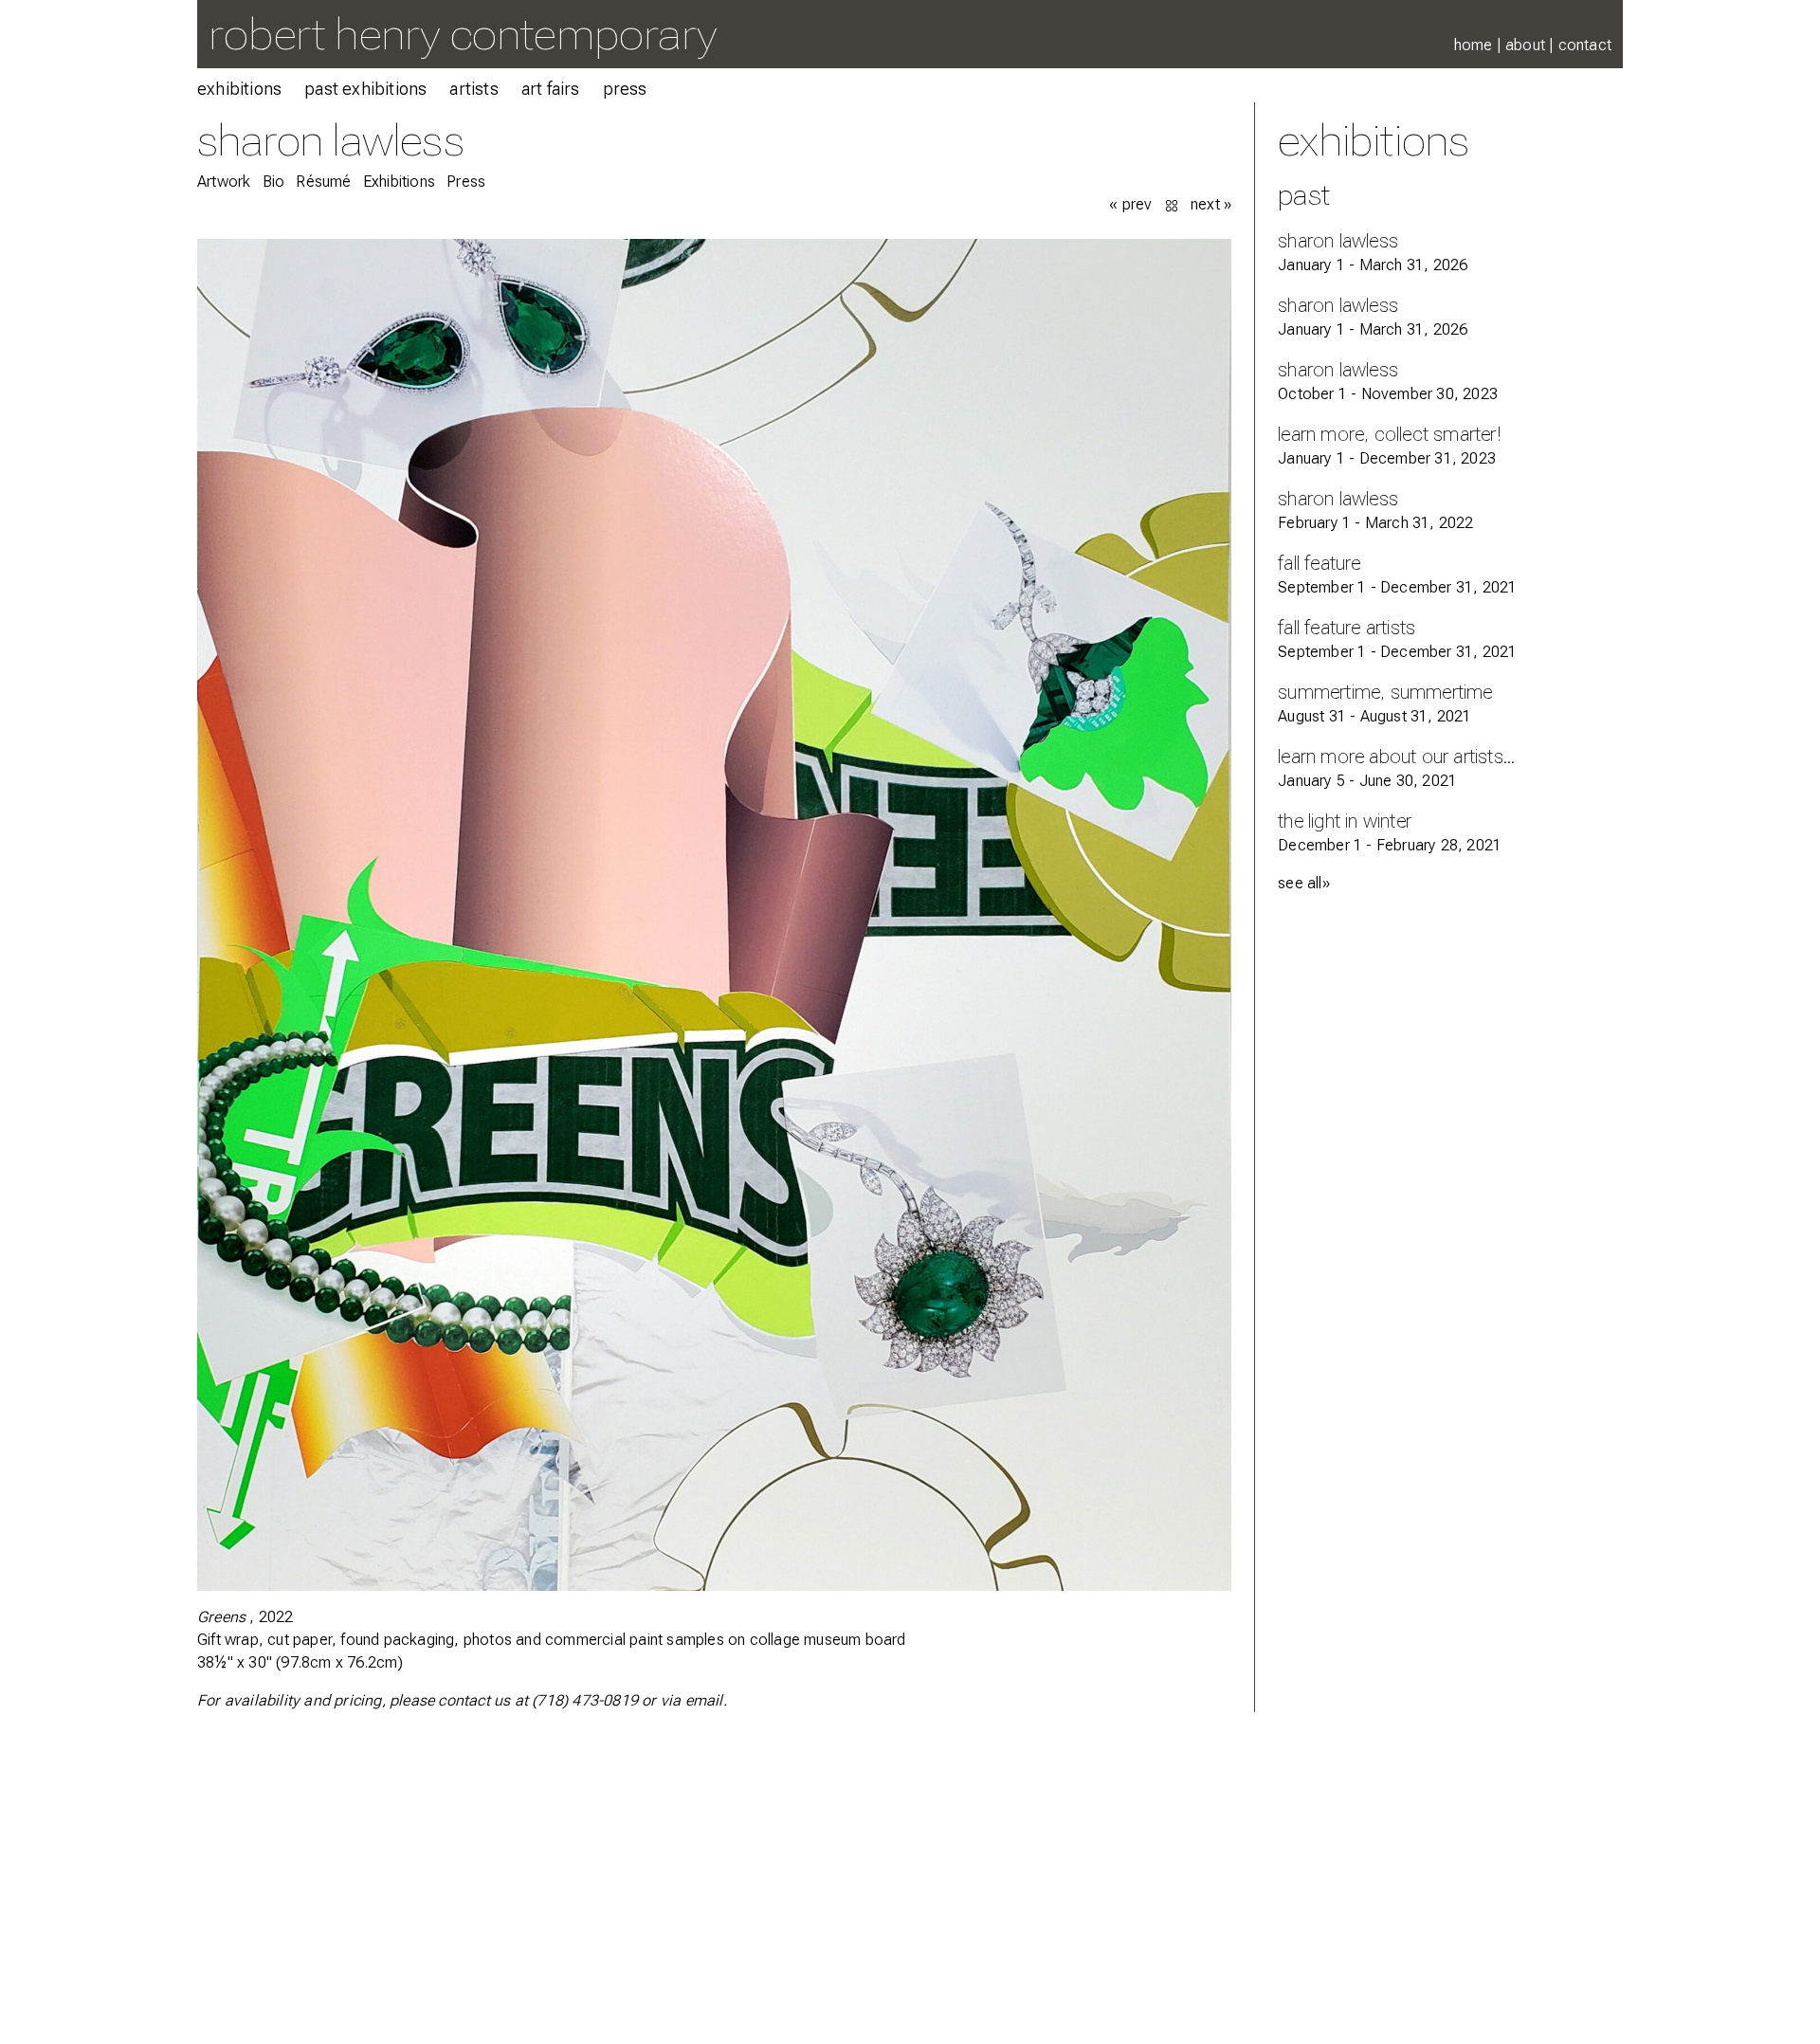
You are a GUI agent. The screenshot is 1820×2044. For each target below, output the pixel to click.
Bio (274, 182)
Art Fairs (551, 89)
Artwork (224, 182)
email (704, 1700)
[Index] (1174, 204)
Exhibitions (239, 89)
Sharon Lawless (331, 140)
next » (1211, 204)
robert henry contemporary (463, 34)
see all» (1304, 883)
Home (1474, 45)
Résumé (323, 182)
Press (625, 89)
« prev (1130, 204)
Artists (473, 89)
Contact (1585, 45)
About (1525, 45)
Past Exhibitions (365, 89)
